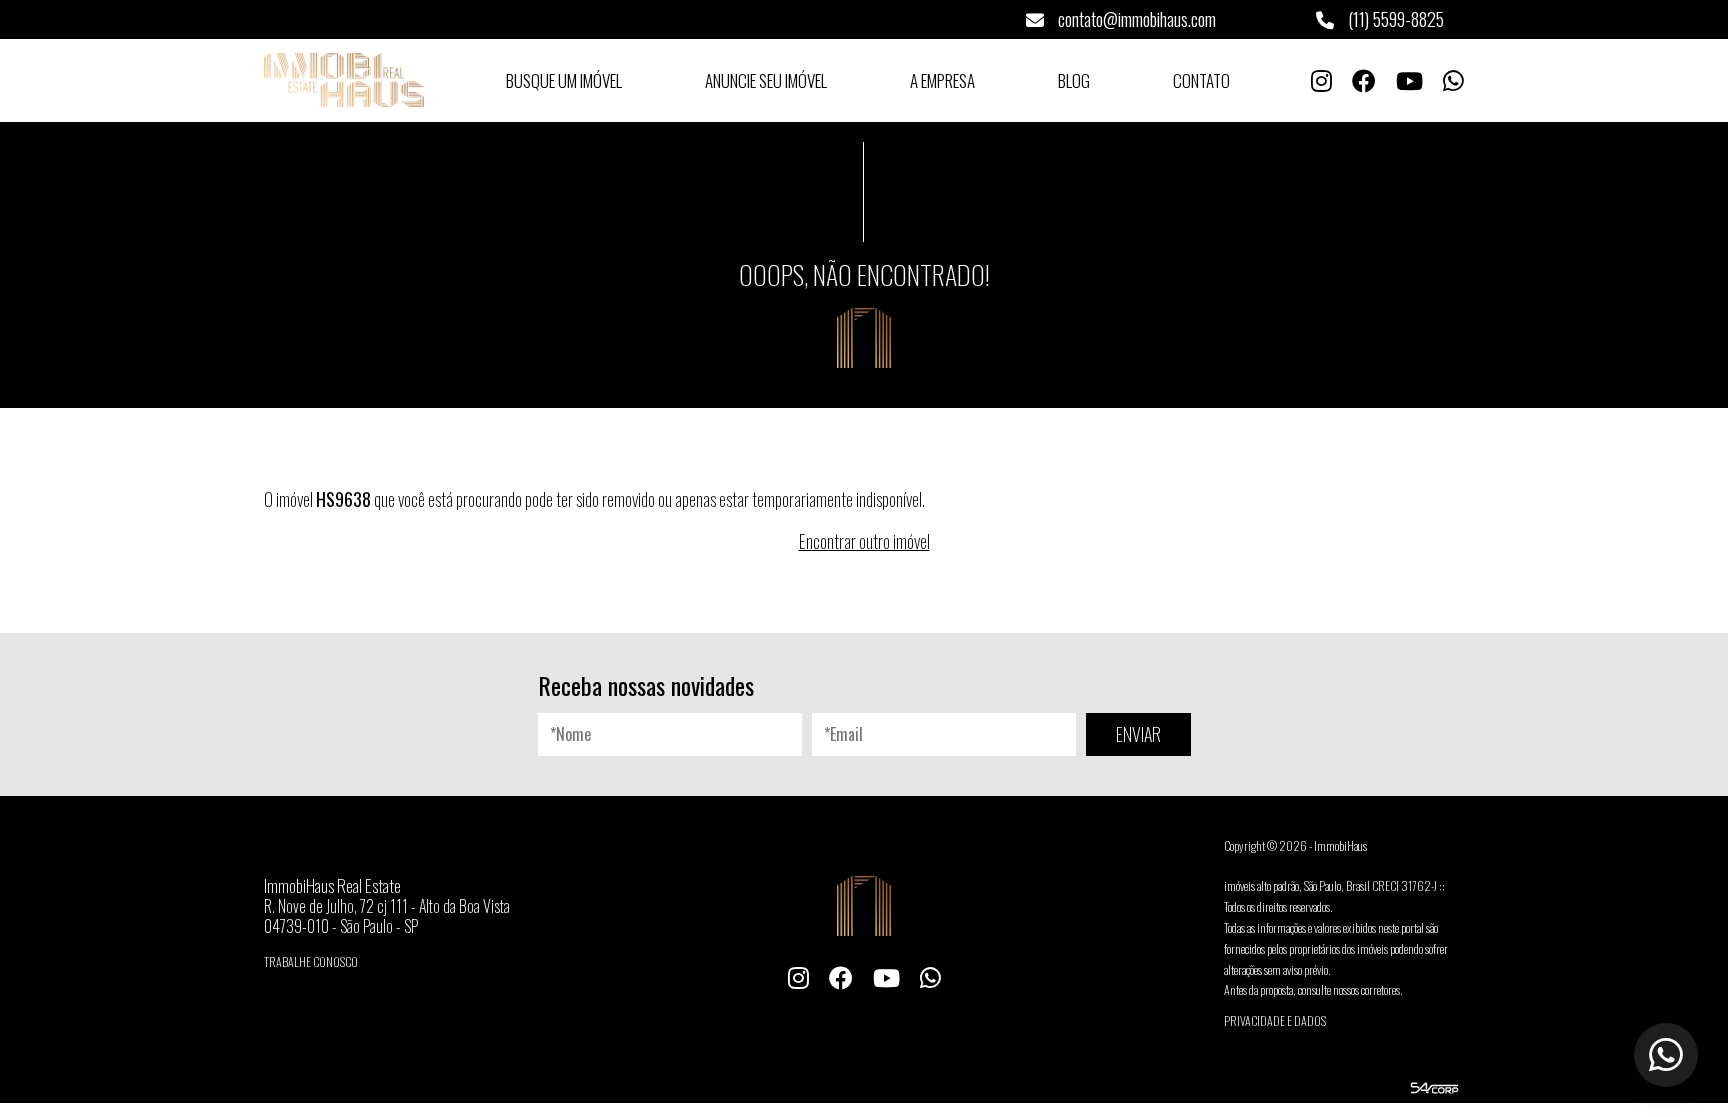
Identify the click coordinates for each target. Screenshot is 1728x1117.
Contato (1201, 80)
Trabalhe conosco (311, 961)
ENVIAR (1138, 734)
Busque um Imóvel (564, 80)
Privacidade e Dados (1275, 1020)
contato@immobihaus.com (1135, 19)
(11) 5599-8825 (1394, 19)
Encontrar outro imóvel (864, 541)
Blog (1074, 80)
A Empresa (942, 80)
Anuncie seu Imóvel (766, 80)
